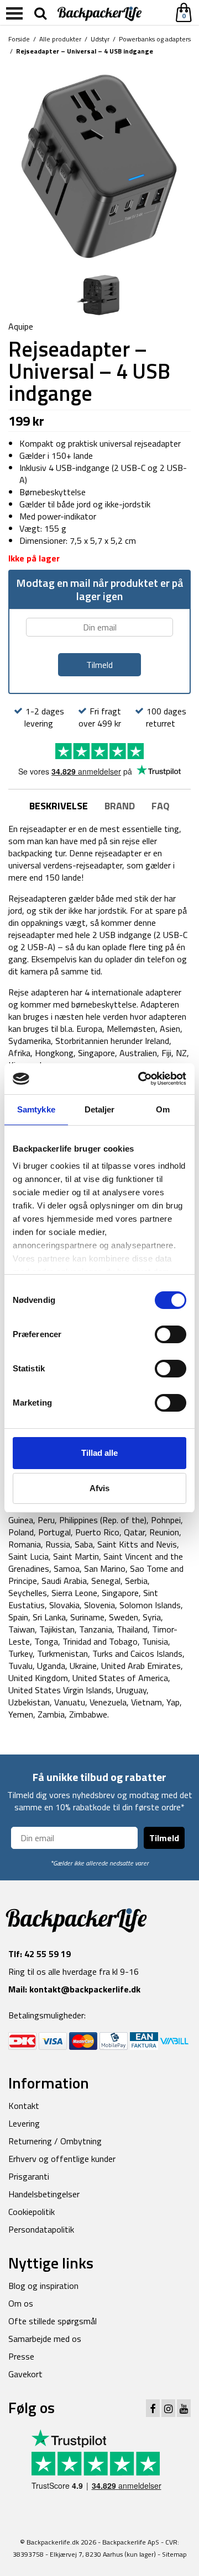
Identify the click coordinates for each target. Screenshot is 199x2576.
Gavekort (25, 2374)
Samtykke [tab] (36, 1109)
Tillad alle (99, 1453)
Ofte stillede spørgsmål (53, 2321)
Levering (24, 2123)
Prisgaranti (29, 2176)
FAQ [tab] (161, 806)
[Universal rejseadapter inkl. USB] (99, 164)
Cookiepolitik (32, 2212)
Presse (21, 2356)
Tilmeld (164, 1838)
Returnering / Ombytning (55, 2141)
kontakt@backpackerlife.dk (85, 1989)
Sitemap (174, 2554)
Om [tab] (163, 1109)
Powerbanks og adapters (155, 39)
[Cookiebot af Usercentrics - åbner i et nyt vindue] (140, 1079)
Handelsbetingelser (44, 2194)
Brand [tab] (120, 806)
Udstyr (100, 39)
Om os (21, 2303)
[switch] (171, 1334)
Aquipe (21, 326)
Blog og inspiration (43, 2286)
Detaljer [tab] (100, 1109)
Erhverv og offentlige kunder (62, 2159)
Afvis (99, 1488)
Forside (19, 39)
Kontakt (24, 2106)
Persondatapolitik (41, 2229)
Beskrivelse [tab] (59, 806)
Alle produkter (60, 39)
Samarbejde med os (45, 2339)
